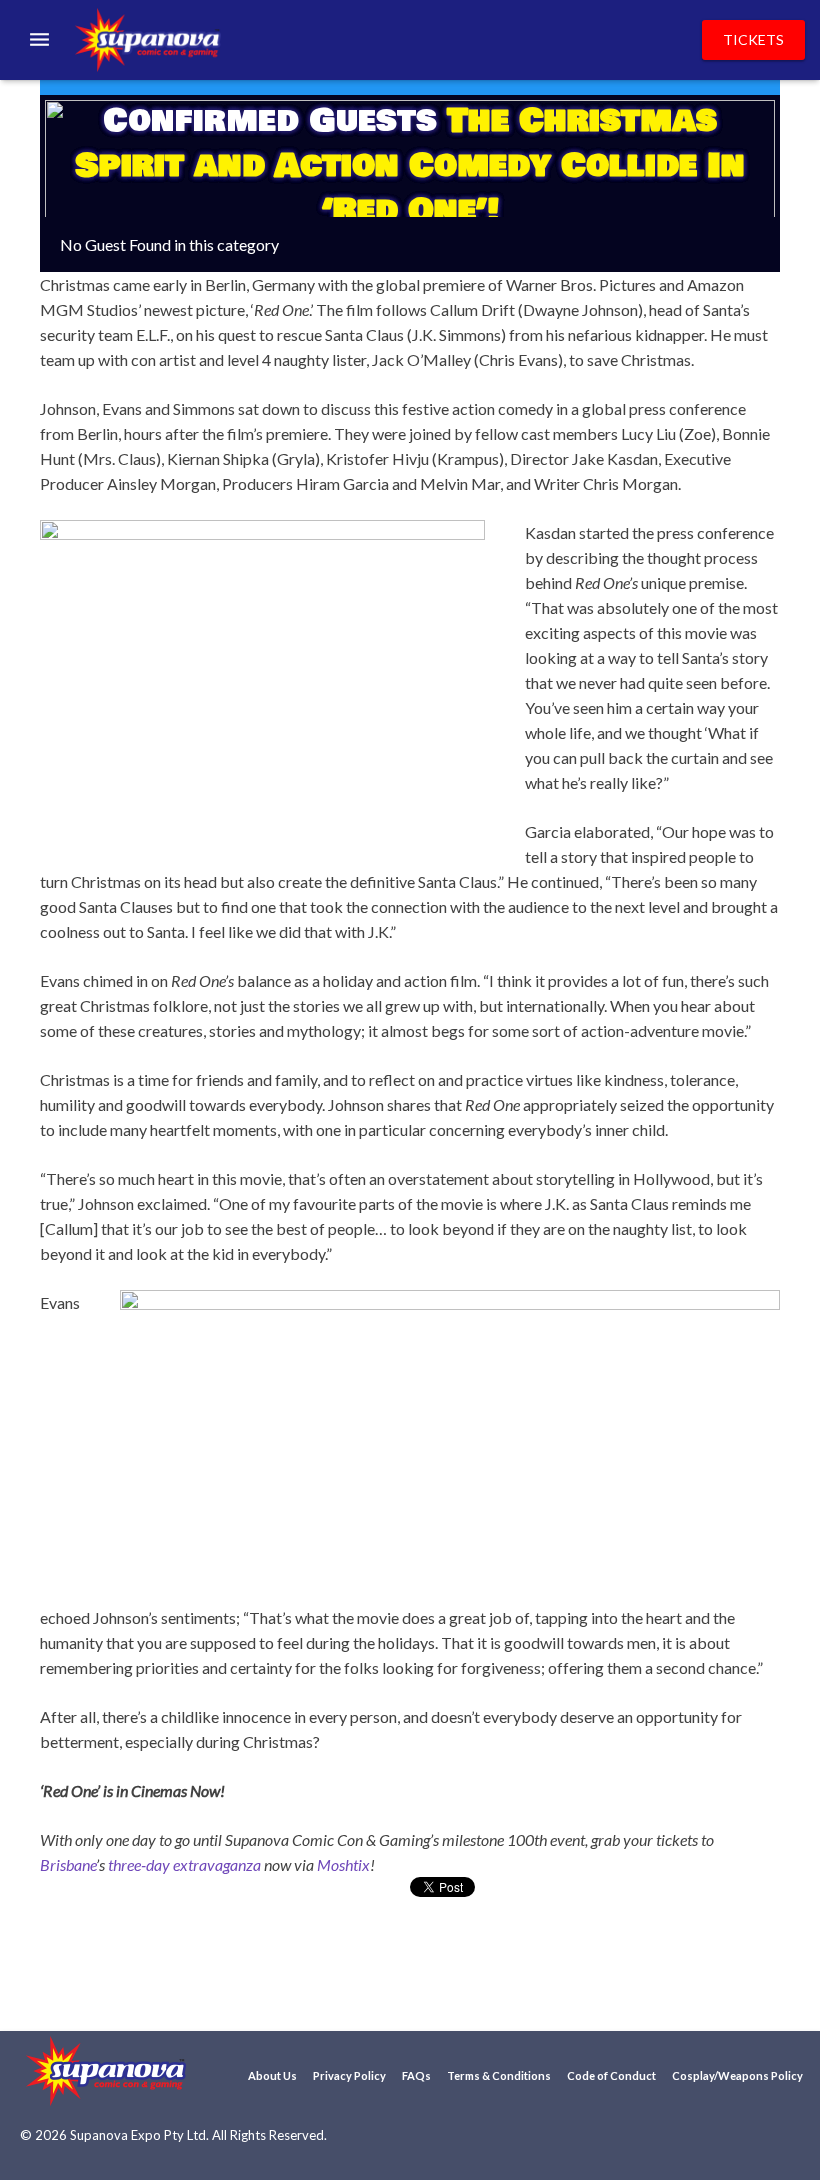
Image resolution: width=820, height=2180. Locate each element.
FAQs (416, 2075)
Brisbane (68, 1864)
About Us (272, 2075)
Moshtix (343, 1864)
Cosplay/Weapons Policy (737, 2075)
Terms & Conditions (499, 2075)
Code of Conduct (611, 2075)
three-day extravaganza (184, 1864)
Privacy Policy (349, 2075)
